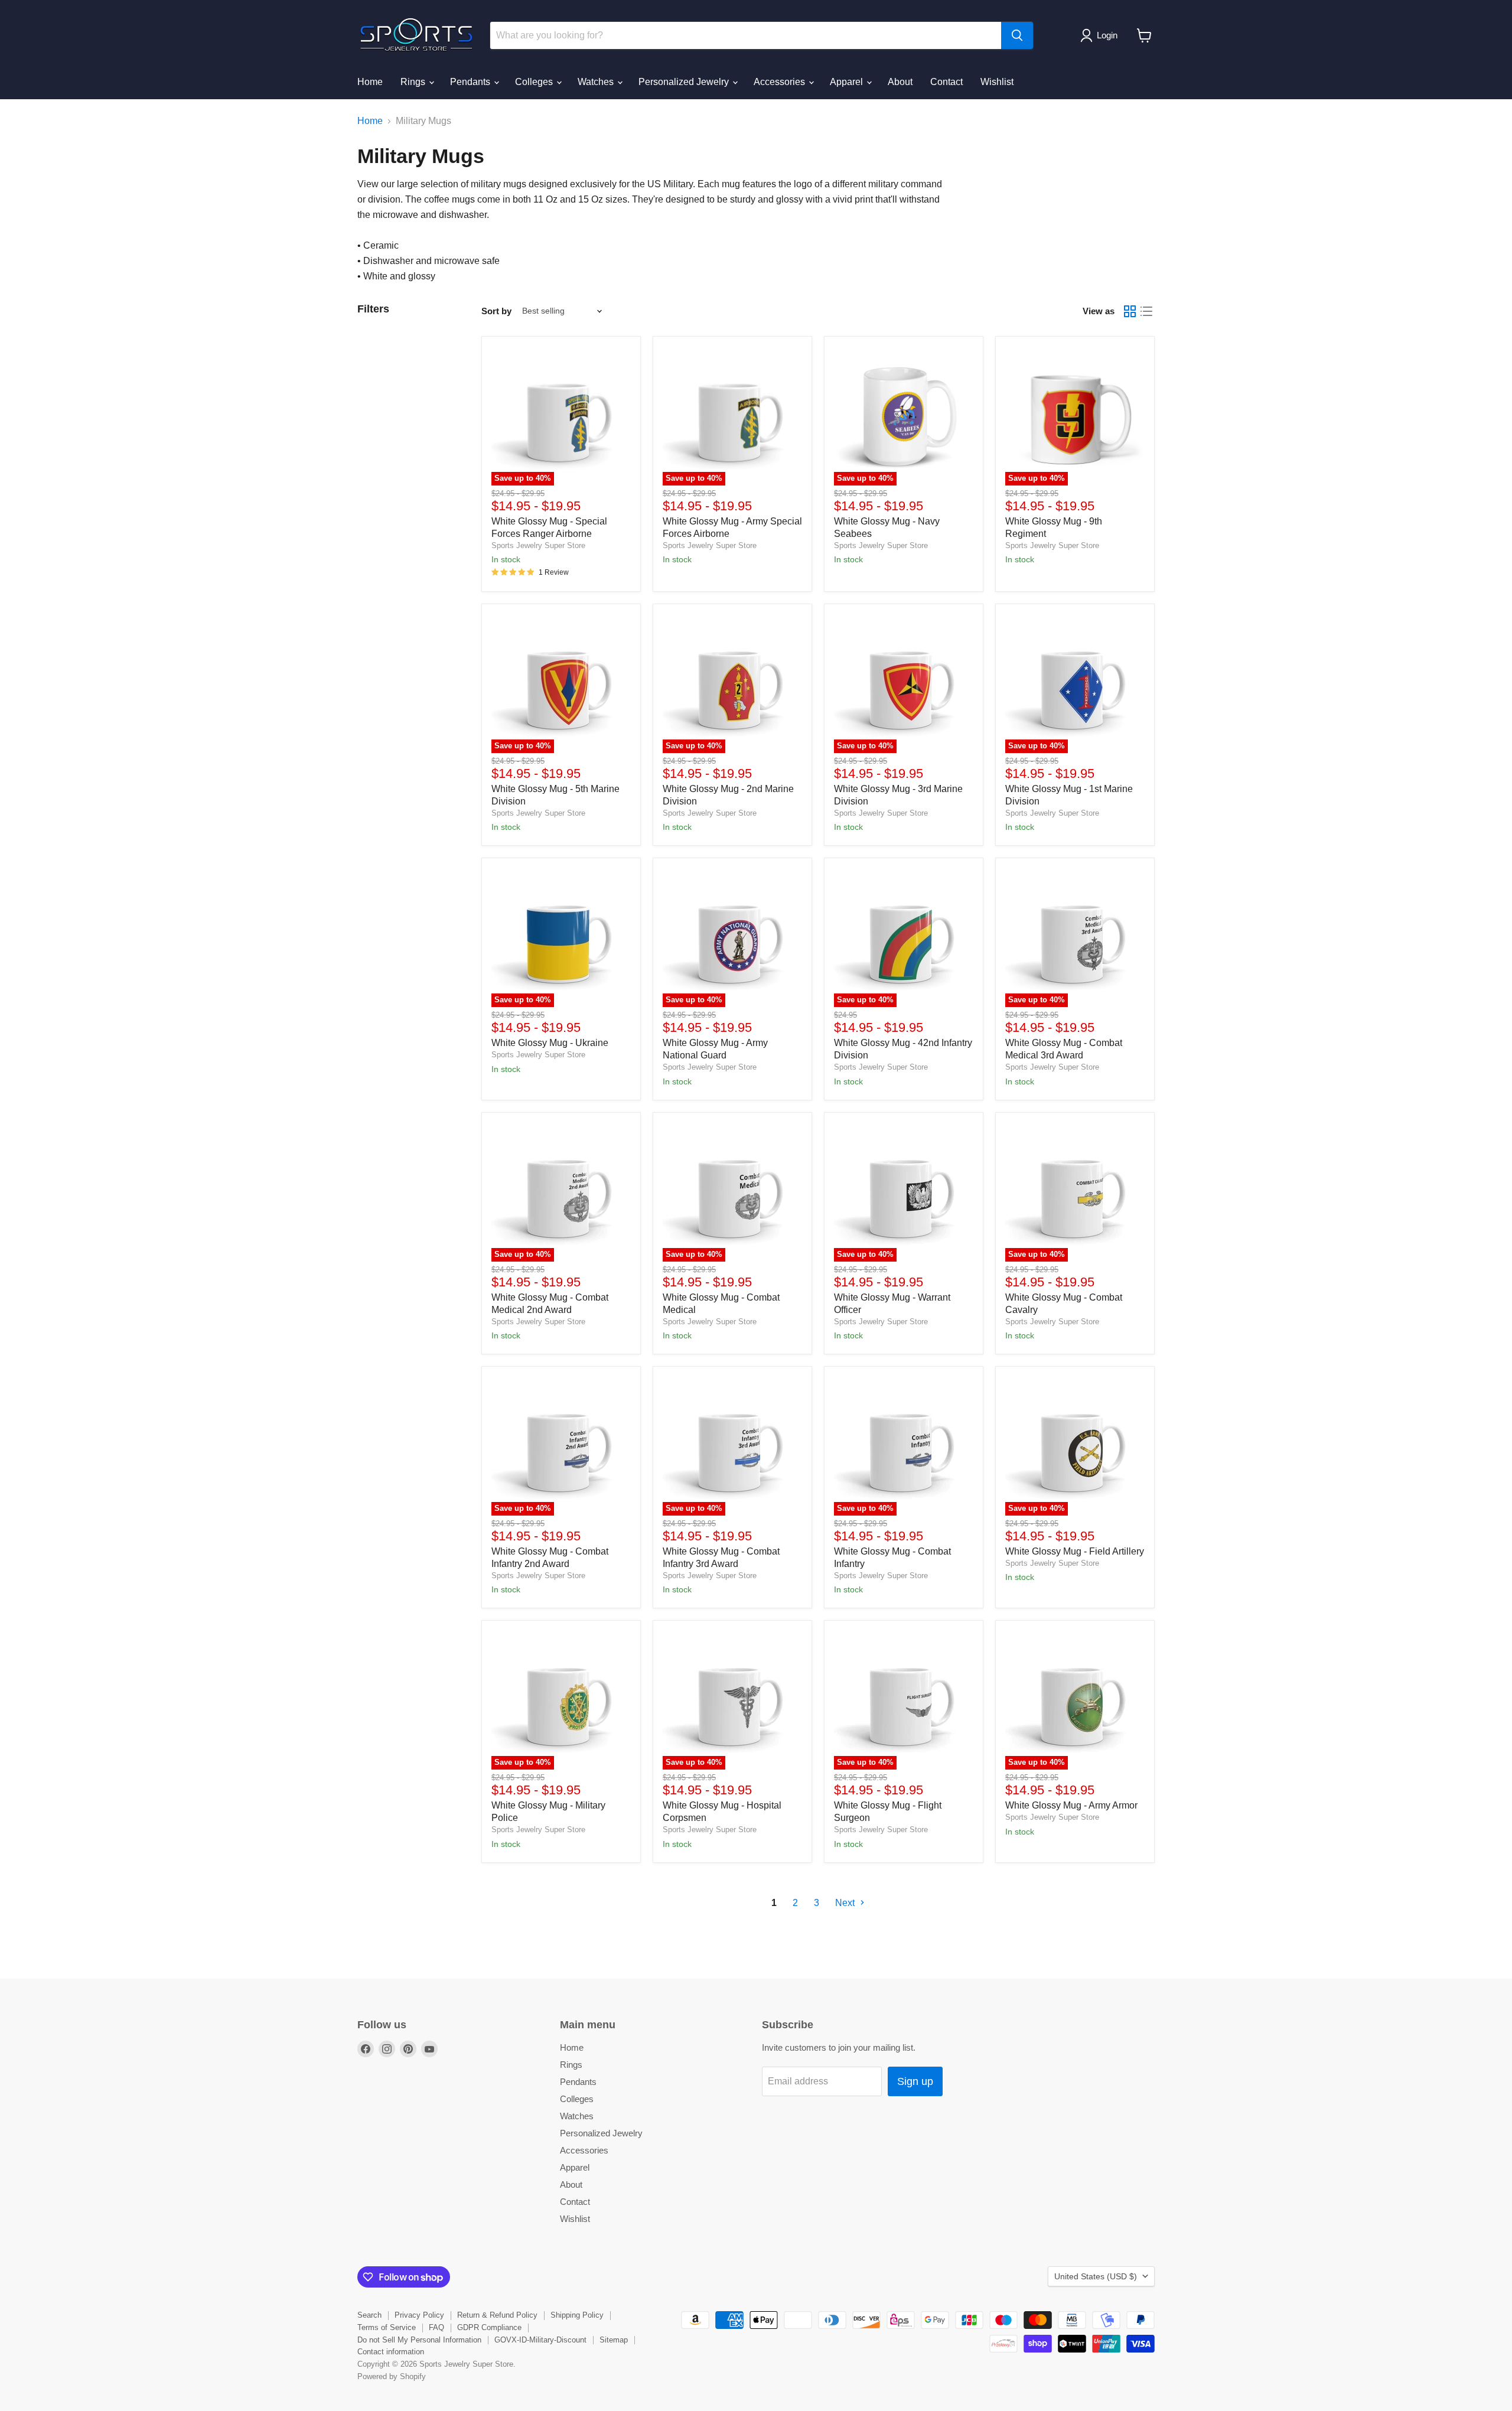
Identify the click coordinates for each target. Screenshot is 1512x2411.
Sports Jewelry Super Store (538, 545)
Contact (946, 82)
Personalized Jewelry (685, 82)
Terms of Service (387, 2327)
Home (370, 82)
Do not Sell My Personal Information (419, 2340)
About (900, 82)
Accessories (781, 82)
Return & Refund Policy (497, 2315)
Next (846, 1903)
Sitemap (614, 2340)
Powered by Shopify (392, 2376)
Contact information (391, 2352)
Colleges (535, 82)
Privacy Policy (419, 2315)
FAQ (436, 2327)
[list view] (1146, 311)
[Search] (1017, 35)
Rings (414, 82)
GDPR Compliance (489, 2327)
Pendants (471, 82)
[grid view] (1130, 311)
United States (1096, 2276)
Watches (597, 82)
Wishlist (997, 82)
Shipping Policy (577, 2315)
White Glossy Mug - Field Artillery (1075, 1551)
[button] (1101, 35)
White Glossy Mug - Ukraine (550, 1043)
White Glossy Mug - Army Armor (1071, 1805)
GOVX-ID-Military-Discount (540, 2340)
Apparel (848, 82)
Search (369, 2315)
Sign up (915, 2081)
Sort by (496, 311)
